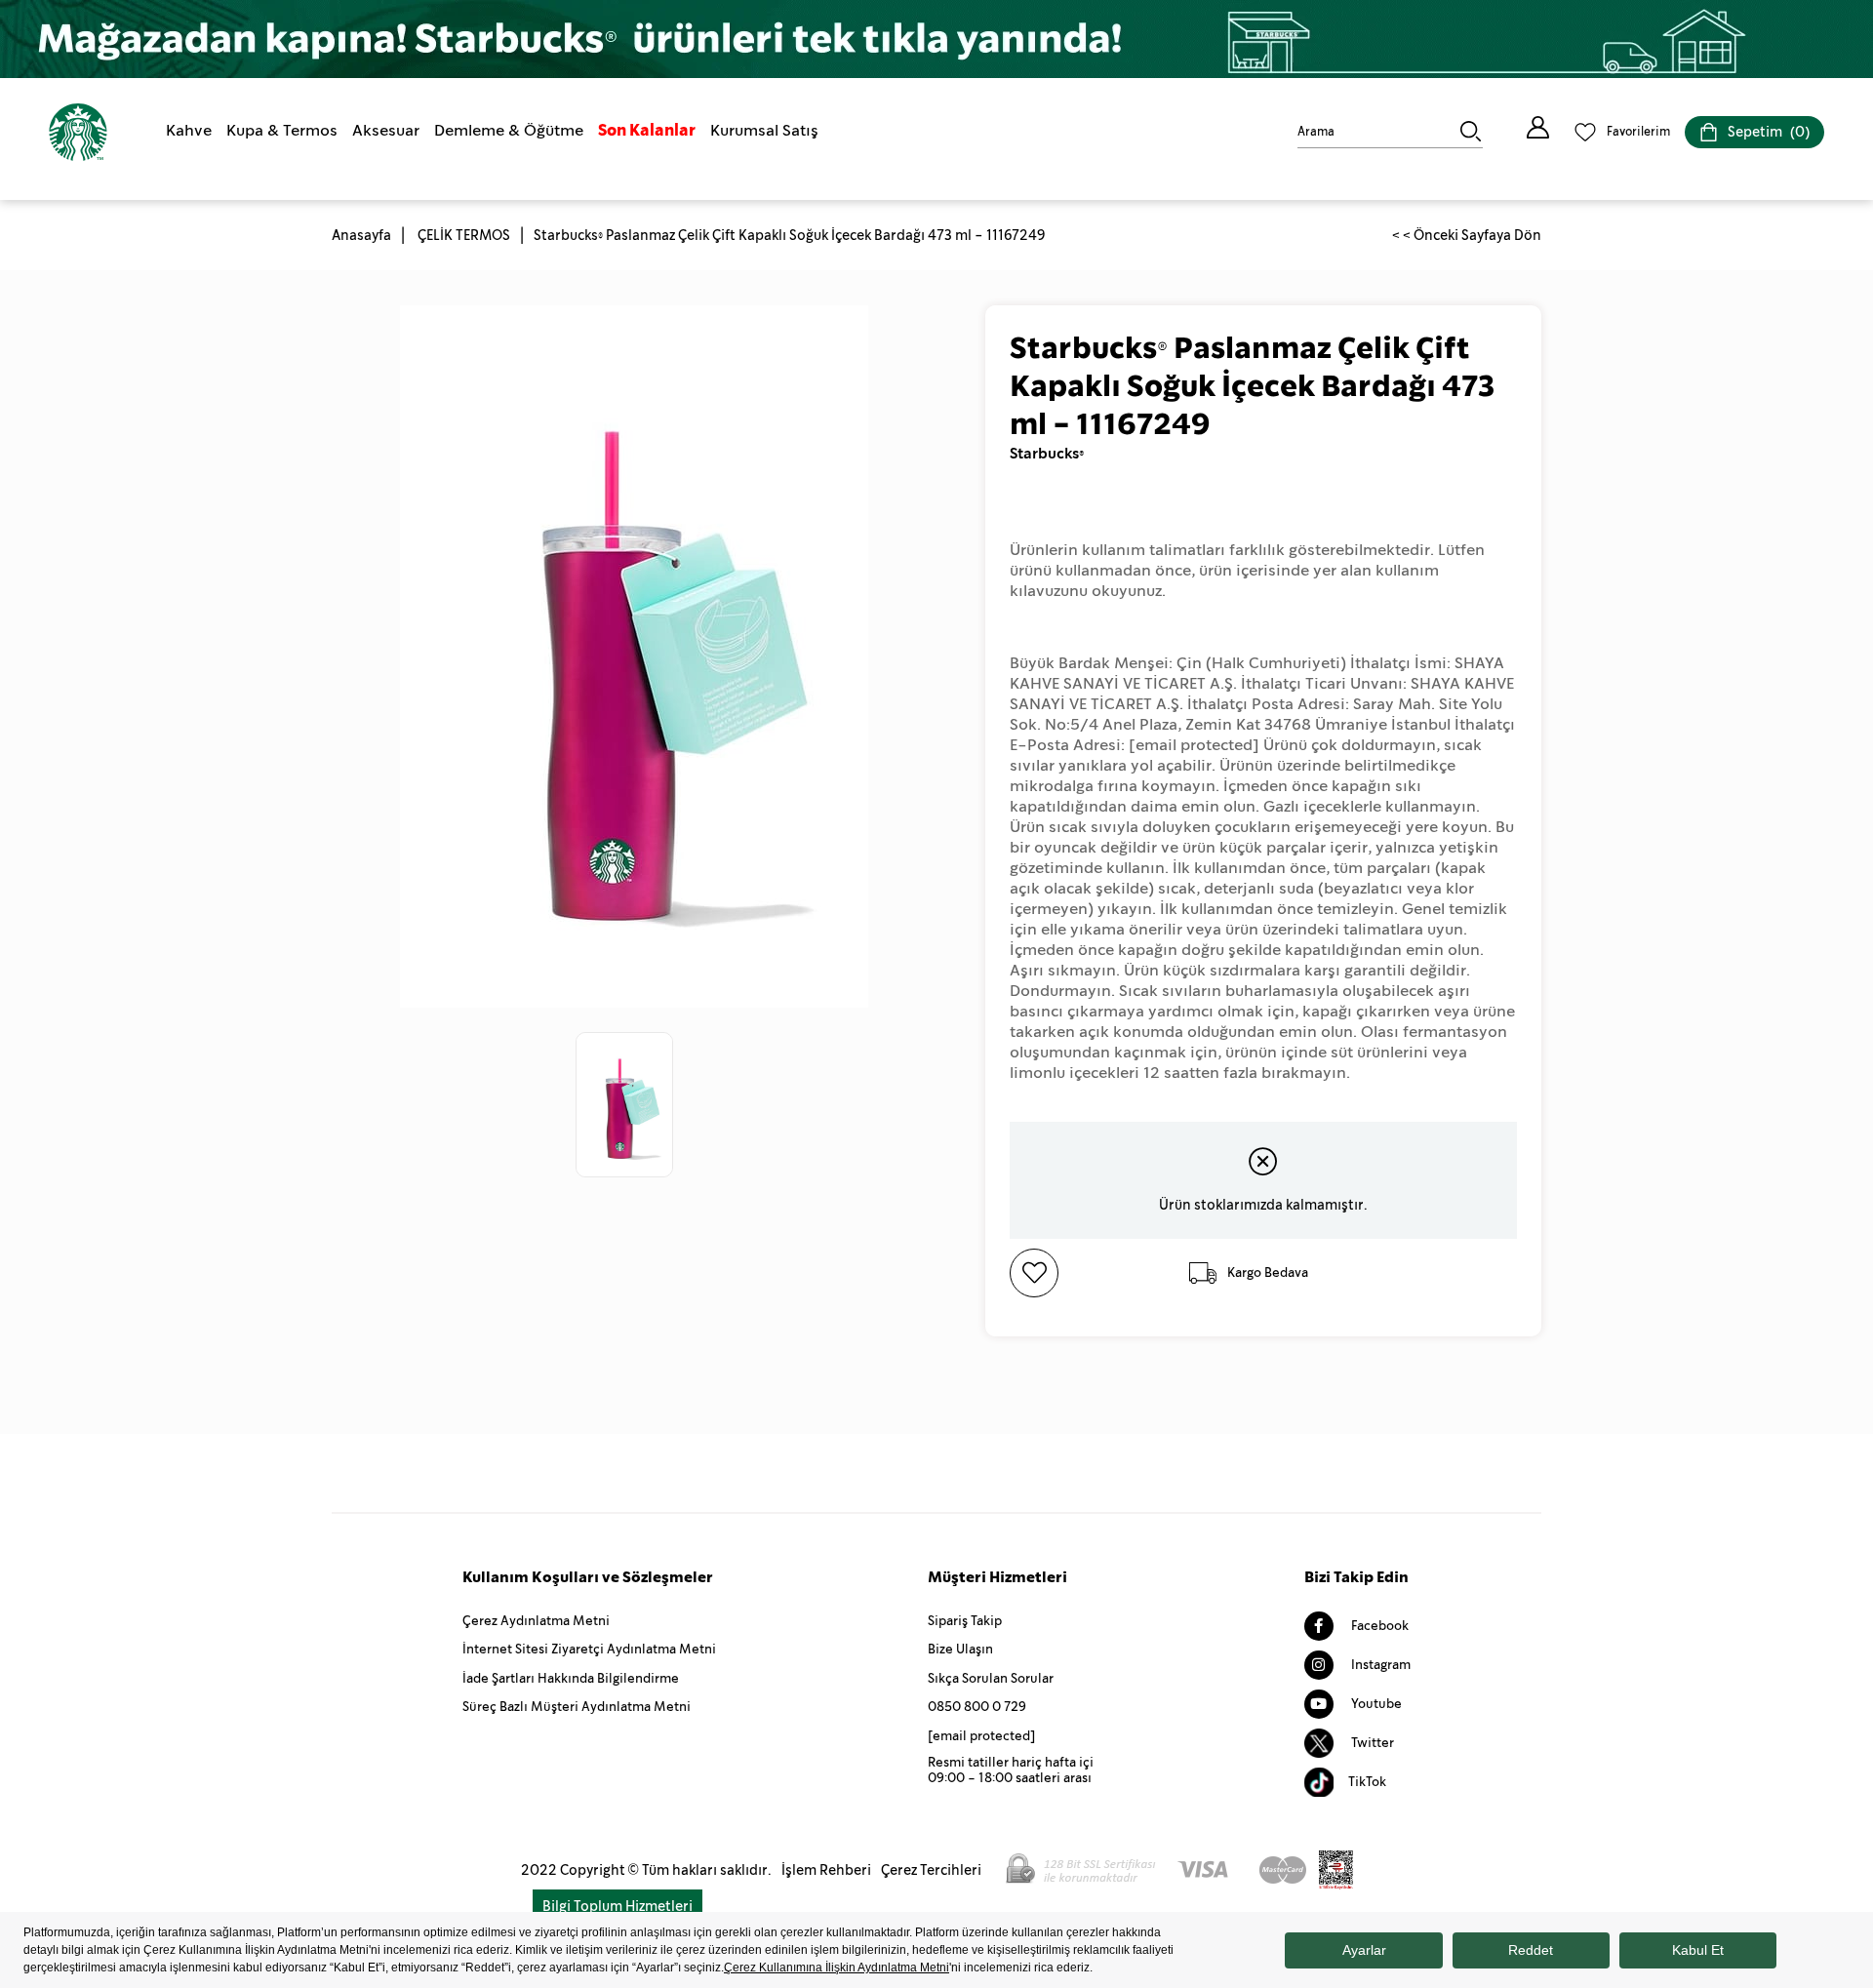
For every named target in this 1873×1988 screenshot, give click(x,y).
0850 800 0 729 (977, 1707)
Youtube (1375, 1704)
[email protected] (1194, 745)
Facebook (1378, 1626)
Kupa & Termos (282, 130)
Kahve (189, 130)
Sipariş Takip (965, 1621)
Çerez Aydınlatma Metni (536, 1621)
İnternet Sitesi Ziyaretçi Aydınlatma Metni (589, 1649)
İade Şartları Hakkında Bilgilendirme (571, 1678)
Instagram (1379, 1665)
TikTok (1367, 1782)
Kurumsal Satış (764, 130)
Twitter (1371, 1743)
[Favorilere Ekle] (1094, 1273)
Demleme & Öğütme (509, 130)
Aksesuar (386, 130)
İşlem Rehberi (826, 1870)
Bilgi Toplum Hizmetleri (618, 1906)
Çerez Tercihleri (931, 1870)
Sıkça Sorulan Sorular (991, 1678)
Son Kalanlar (647, 130)
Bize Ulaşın (960, 1649)
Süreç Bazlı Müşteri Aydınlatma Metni (577, 1707)
